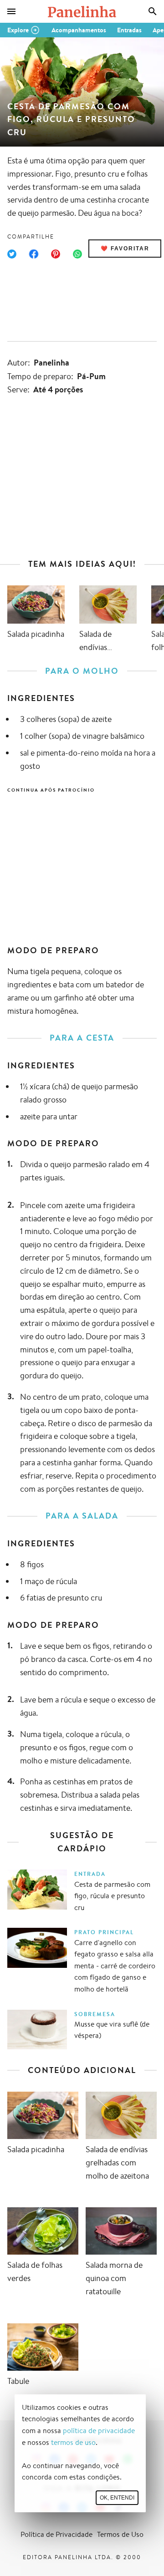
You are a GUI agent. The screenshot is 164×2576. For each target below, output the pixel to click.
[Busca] (153, 11)
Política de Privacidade (56, 2534)
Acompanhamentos (79, 30)
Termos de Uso (120, 2534)
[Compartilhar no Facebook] (34, 254)
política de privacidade (99, 2431)
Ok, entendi (117, 2498)
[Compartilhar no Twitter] (12, 254)
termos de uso (73, 2442)
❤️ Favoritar (125, 249)
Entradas (129, 30)
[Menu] (11, 11)
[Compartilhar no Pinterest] (56, 254)
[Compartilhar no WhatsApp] (77, 254)
